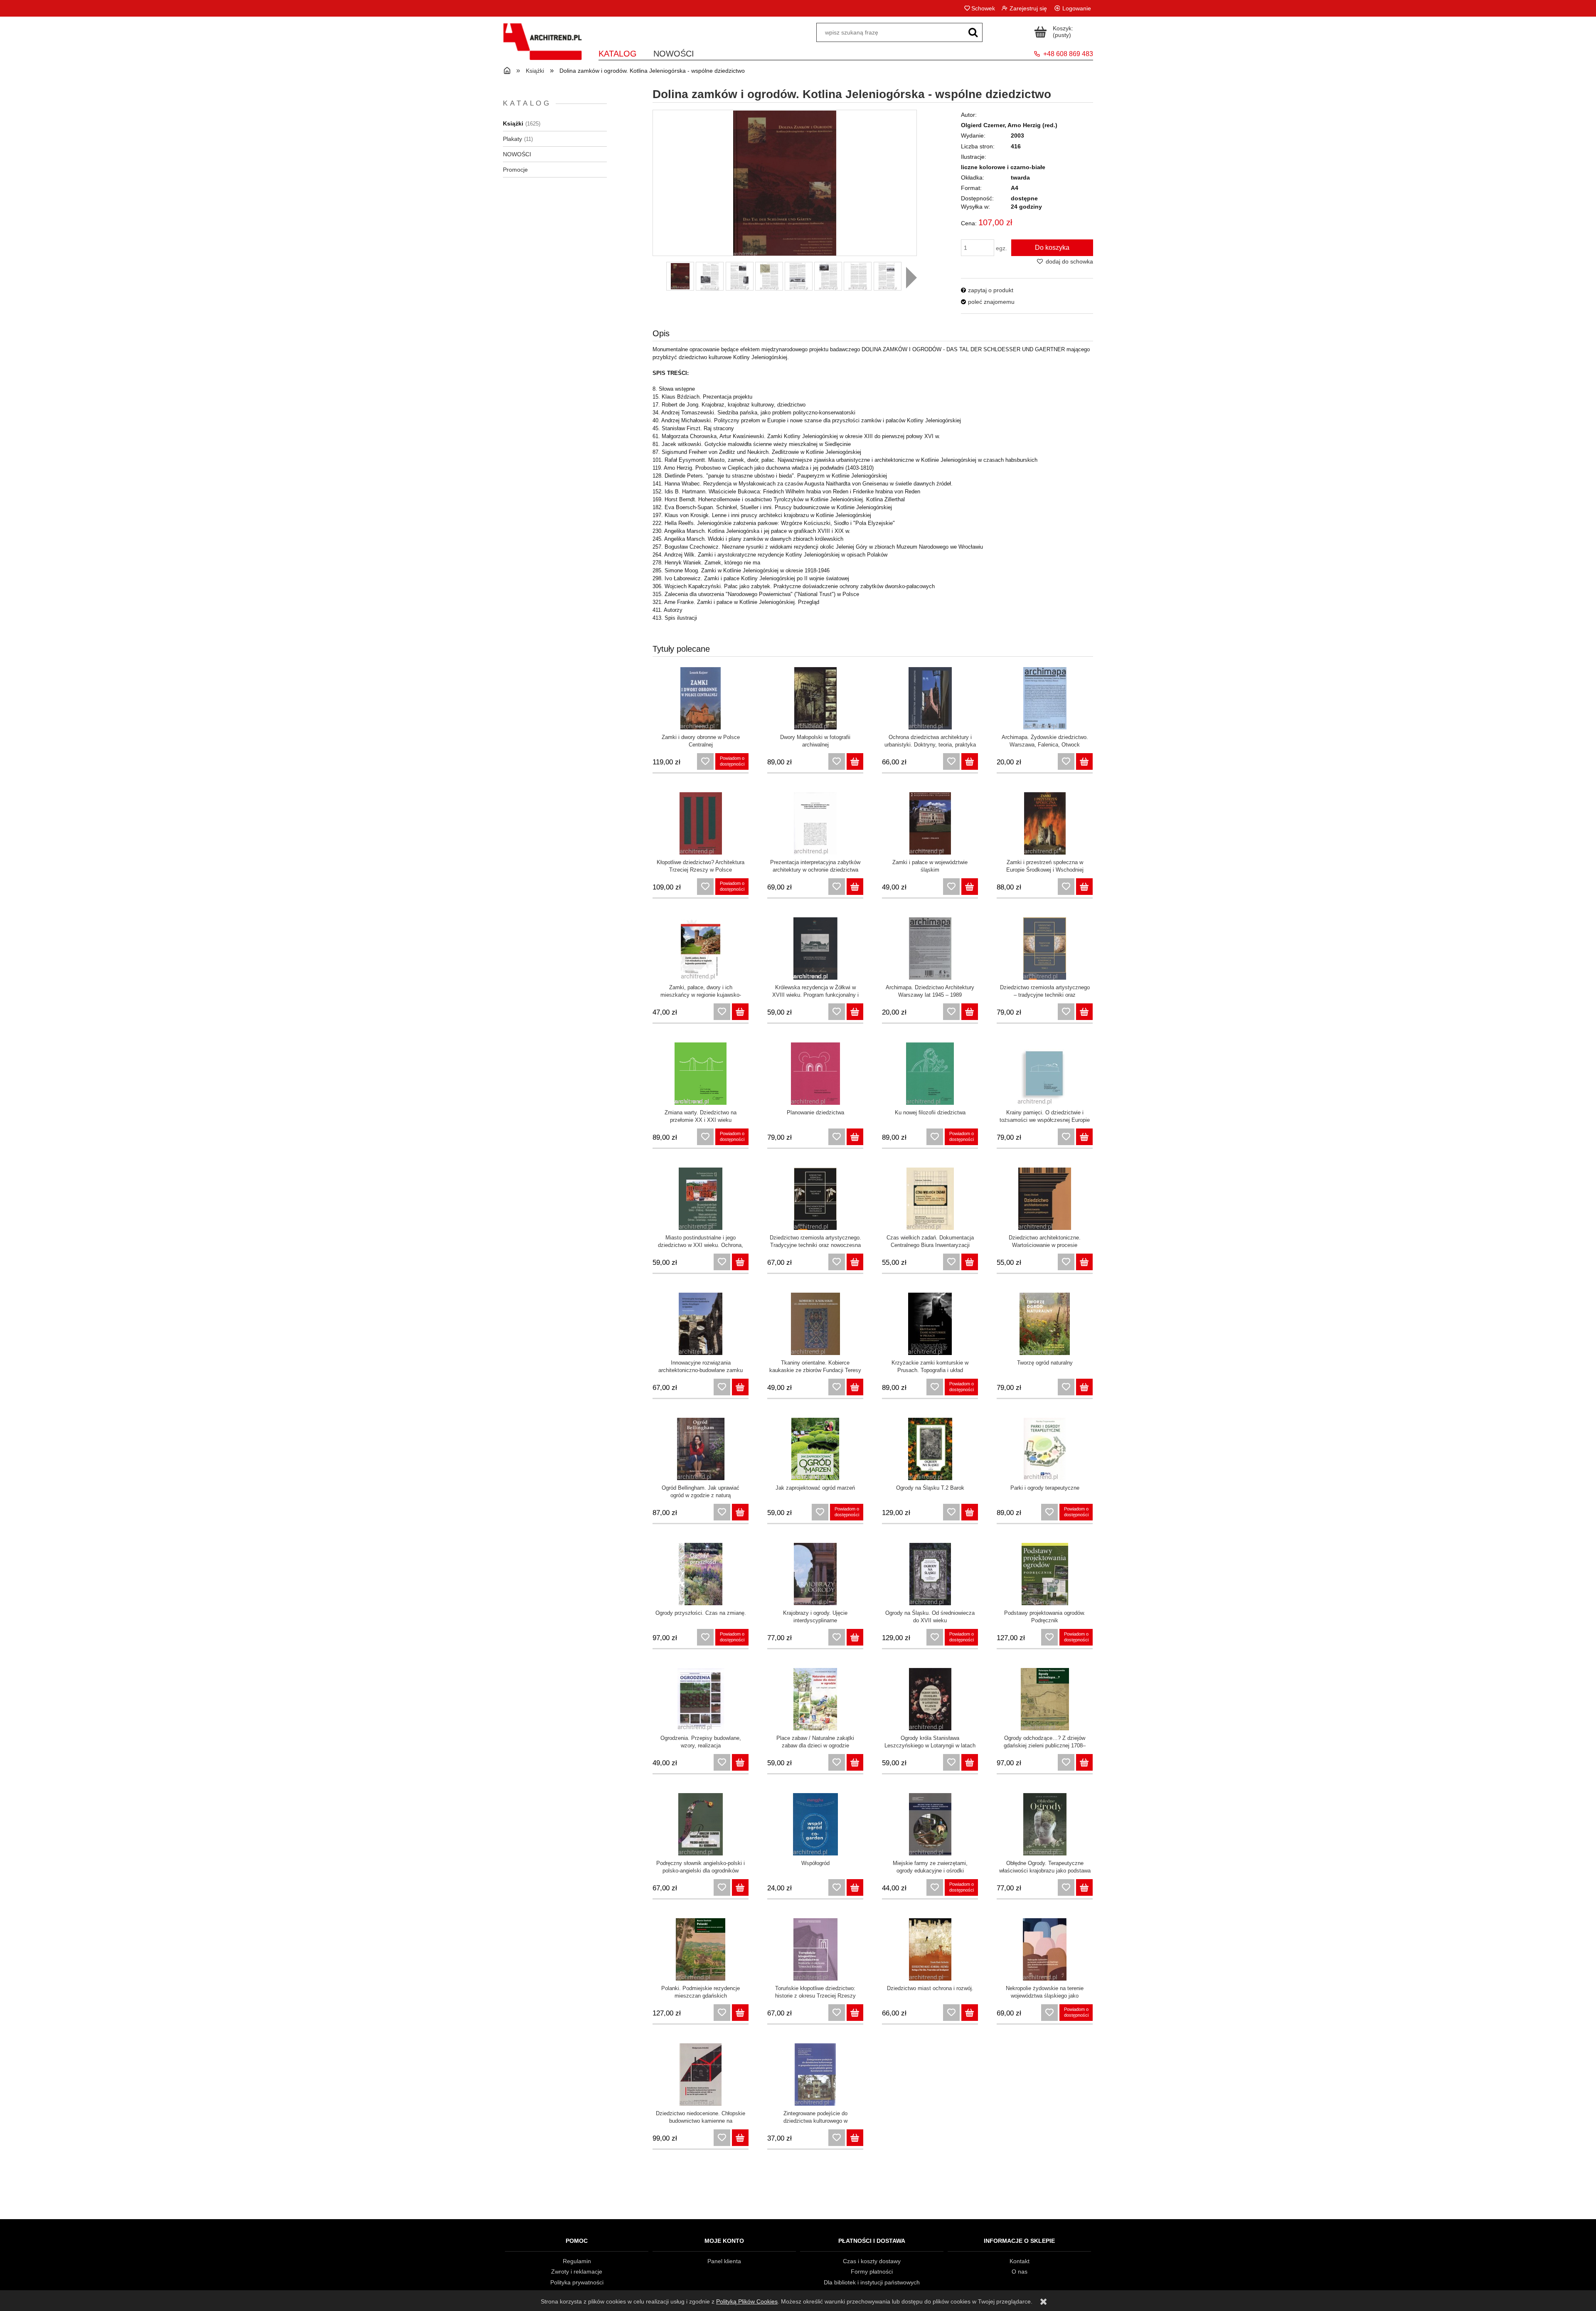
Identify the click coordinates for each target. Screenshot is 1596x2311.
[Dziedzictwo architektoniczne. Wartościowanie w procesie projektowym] (1045, 1199)
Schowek (983, 8)
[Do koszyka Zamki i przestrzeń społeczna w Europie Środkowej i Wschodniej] (1084, 887)
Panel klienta (724, 2261)
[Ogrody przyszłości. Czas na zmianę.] (701, 1574)
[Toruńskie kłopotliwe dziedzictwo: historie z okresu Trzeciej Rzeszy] (815, 1949)
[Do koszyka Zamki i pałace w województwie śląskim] (970, 887)
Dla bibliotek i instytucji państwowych (872, 2282)
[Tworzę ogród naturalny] (1045, 1324)
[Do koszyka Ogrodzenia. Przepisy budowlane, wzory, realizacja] (740, 1762)
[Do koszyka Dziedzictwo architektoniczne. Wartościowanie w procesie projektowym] (1084, 1262)
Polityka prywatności (577, 2282)
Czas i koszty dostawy (872, 2261)
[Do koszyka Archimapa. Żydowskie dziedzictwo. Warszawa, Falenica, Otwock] (1084, 761)
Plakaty (512, 139)
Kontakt (1020, 2261)
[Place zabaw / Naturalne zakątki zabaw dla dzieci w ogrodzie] (815, 1699)
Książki (513, 123)
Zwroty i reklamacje (577, 2272)
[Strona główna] (542, 47)
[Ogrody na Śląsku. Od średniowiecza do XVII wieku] (930, 1574)
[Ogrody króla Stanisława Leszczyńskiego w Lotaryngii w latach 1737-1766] (930, 1699)
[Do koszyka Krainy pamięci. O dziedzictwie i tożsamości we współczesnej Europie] (1084, 1137)
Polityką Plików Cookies (747, 2301)
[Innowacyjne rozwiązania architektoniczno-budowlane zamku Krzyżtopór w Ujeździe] (701, 1324)
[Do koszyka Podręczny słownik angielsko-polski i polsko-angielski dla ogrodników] (740, 1887)
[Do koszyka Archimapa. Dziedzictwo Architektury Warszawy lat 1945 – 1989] (970, 1012)
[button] (911, 278)
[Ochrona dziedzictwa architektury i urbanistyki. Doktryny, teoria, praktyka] (930, 698)
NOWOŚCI (517, 154)
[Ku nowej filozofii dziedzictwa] (930, 1074)
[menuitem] (618, 52)
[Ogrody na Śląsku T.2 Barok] (930, 1449)
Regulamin (577, 2261)
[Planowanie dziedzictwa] (815, 1074)
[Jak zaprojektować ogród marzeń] (815, 1449)
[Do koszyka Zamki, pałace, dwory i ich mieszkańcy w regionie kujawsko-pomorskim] (740, 1012)
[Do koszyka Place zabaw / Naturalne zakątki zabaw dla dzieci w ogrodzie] (855, 1762)
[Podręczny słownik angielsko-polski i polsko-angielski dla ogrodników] (701, 1824)
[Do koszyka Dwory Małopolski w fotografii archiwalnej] (855, 761)
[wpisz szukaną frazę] (973, 32)
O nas (1020, 2272)
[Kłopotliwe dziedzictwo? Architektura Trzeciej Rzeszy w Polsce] (701, 823)
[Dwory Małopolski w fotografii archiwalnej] (815, 698)
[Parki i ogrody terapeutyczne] (1045, 1449)
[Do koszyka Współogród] (855, 1887)
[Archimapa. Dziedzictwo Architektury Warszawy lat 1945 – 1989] (930, 949)
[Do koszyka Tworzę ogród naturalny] (1084, 1387)
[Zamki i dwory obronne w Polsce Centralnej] (701, 698)
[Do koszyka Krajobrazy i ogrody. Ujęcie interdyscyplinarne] (855, 1637)
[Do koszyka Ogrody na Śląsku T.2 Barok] (970, 1512)
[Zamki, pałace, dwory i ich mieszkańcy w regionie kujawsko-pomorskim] (701, 949)
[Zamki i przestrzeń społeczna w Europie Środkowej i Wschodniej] (1045, 823)
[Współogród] (815, 1824)
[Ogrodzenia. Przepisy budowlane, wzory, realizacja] (701, 1699)
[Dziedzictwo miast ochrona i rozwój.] (930, 1949)
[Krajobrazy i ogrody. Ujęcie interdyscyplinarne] (815, 1574)
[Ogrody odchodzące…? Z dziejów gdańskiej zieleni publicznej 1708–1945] (1045, 1699)
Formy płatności (872, 2272)
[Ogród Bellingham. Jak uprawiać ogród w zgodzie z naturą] (701, 1449)
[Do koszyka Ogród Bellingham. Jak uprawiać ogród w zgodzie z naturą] (740, 1512)
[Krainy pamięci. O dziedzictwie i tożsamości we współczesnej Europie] (1045, 1074)
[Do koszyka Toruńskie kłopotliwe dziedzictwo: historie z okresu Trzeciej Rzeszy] (855, 2013)
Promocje (515, 170)
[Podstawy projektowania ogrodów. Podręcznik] (1045, 1574)
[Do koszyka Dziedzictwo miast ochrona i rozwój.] (970, 2013)
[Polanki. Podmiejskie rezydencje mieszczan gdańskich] (701, 1949)
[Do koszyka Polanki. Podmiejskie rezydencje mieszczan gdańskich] (740, 2013)
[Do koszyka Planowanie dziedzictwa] (855, 1137)
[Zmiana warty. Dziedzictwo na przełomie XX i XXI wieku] (701, 1074)
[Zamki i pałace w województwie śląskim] (930, 823)
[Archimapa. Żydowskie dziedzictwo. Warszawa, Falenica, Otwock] (1045, 698)
